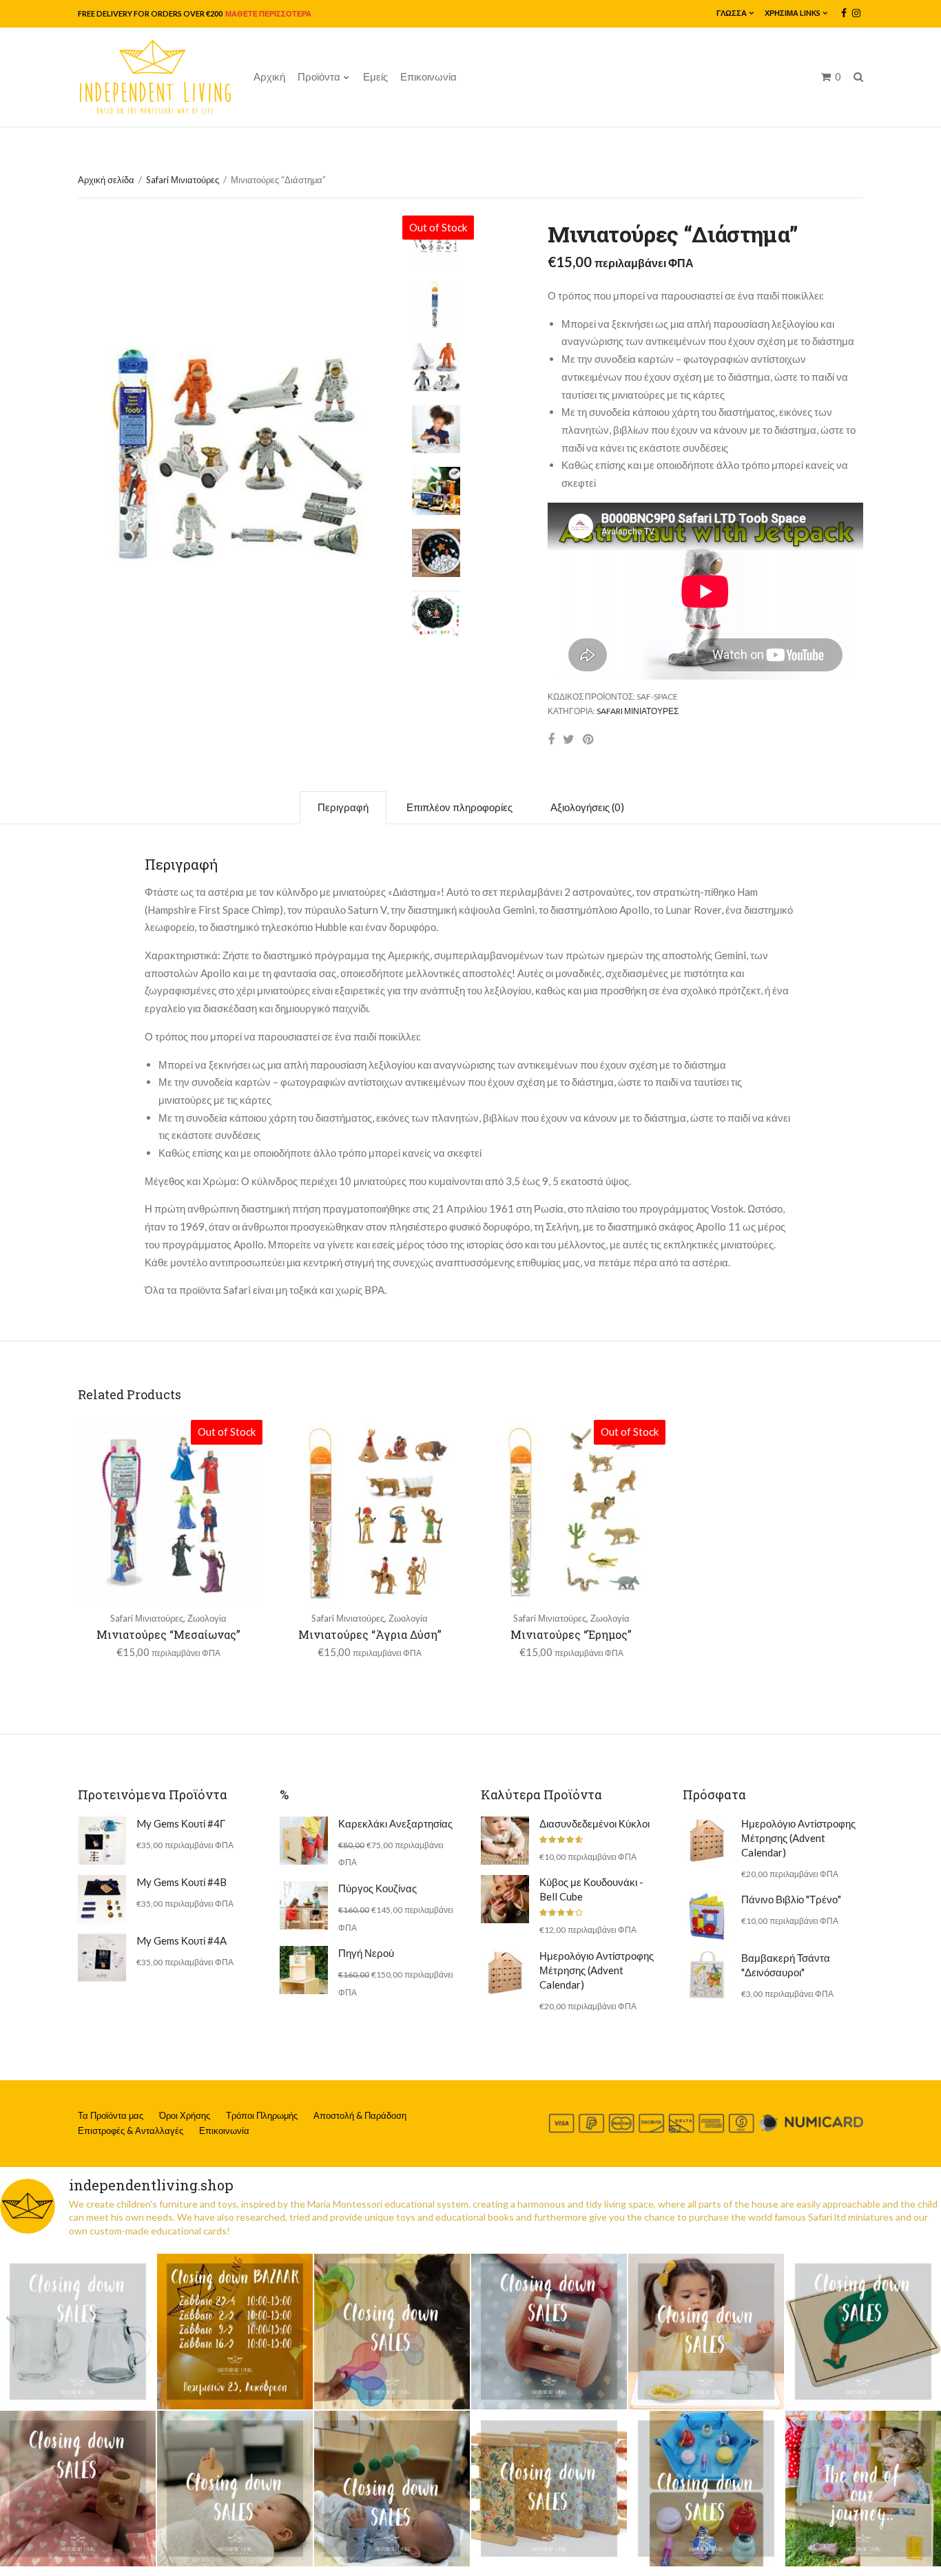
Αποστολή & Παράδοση (360, 2115)
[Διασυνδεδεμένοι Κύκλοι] (505, 1841)
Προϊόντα (319, 76)
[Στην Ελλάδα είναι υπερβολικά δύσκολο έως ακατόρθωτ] (78, 2332)
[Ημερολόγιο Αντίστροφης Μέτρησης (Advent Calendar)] (505, 1973)
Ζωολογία (207, 1618)
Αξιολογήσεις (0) (587, 807)
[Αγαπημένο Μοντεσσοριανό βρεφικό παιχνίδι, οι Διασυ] (235, 2489)
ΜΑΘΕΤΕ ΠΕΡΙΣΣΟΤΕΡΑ (268, 13)
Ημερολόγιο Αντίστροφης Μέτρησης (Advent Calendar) (597, 1970)
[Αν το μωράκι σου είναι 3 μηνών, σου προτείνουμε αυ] (392, 2489)
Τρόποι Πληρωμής (262, 2115)
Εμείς (375, 76)
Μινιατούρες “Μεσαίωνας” (168, 1634)
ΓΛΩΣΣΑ (732, 13)
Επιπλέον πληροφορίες (459, 807)
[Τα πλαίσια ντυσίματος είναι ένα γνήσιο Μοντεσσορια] (549, 2489)
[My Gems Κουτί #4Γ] (102, 1841)
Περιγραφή (343, 807)
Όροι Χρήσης (185, 2115)
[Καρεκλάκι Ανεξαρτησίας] (304, 1841)
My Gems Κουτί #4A (182, 1940)
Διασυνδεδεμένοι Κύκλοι (594, 1823)
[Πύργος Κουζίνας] (304, 1905)
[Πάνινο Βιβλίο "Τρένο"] (707, 1916)
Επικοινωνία (428, 76)
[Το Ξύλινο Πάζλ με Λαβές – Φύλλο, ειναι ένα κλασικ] (863, 2332)
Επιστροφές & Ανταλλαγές (131, 2130)
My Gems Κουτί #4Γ (181, 1823)
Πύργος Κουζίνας (378, 1888)
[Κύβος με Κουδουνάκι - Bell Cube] (505, 1899)
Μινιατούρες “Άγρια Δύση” (370, 1634)
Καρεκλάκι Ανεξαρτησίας (395, 1823)
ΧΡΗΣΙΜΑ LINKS (793, 13)
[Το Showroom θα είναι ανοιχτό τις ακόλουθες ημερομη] (235, 2332)
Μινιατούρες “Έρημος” (571, 1634)
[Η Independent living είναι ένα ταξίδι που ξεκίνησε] (863, 2489)
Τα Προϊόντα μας (111, 2115)
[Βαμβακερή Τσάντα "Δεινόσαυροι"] (707, 1975)
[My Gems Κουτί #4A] (102, 1958)
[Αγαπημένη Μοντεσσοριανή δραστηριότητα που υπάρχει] (706, 2489)
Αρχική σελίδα (106, 180)
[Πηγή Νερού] (304, 1970)
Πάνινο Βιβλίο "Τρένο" (791, 1899)
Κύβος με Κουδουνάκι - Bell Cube (591, 1889)
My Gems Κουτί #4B (182, 1882)
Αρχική (269, 76)
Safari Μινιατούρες (183, 180)
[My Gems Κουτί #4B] (102, 1899)
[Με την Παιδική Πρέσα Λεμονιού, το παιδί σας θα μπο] (706, 2332)
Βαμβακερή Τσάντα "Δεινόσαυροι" (786, 1965)
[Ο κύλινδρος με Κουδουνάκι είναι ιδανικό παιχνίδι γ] (549, 2332)
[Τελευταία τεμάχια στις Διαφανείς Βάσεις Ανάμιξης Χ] (392, 2332)
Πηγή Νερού (366, 1953)
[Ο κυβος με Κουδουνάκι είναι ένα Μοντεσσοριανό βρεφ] (78, 2489)
